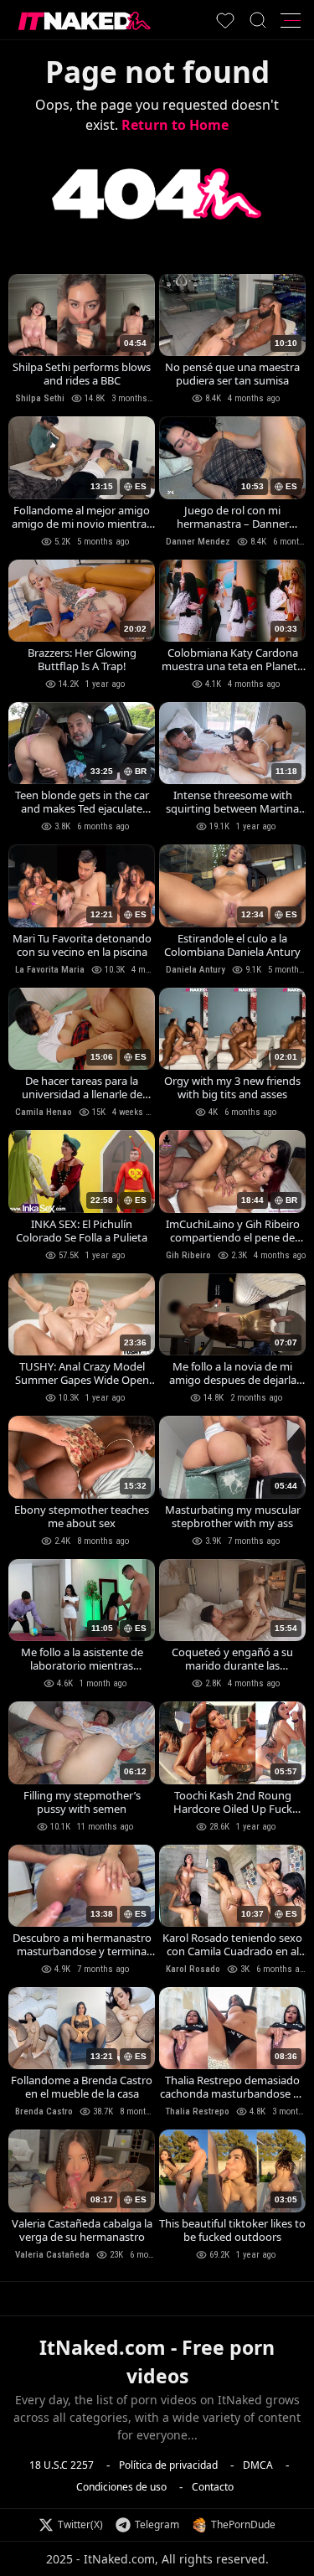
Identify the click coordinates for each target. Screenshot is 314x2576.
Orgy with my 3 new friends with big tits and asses (232, 1087)
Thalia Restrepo (198, 2111)
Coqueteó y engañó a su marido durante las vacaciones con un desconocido (232, 1659)
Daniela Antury (196, 970)
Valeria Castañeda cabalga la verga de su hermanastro (82, 2230)
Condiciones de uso (121, 2486)
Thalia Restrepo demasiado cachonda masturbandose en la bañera (233, 2087)
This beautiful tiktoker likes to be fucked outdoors (232, 2230)
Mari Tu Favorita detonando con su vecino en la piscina (82, 945)
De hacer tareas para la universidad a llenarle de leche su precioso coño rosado (82, 1087)
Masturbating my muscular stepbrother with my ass (233, 1516)
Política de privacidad (168, 2464)
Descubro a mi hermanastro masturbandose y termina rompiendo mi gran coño (82, 1944)
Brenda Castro (44, 2111)
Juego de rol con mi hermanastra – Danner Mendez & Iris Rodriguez (233, 517)
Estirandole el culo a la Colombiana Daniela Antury (232, 945)
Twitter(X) (80, 2524)
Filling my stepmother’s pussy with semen (82, 1802)
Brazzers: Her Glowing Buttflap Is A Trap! (82, 659)
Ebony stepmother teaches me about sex (82, 1516)
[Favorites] (225, 20)
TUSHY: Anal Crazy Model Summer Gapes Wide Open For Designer (82, 1373)
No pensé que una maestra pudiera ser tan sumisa (232, 374)
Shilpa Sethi (40, 398)
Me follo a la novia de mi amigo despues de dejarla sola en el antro (233, 1373)
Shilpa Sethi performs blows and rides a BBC (82, 374)
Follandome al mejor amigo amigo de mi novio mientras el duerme (82, 517)
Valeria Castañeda (52, 2255)
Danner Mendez (198, 542)
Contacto (213, 2486)
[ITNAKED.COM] (85, 21)
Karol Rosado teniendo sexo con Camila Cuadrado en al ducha (232, 1944)
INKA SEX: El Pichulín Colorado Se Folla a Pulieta (82, 1231)
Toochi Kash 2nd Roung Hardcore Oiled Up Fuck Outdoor (233, 1802)
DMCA (258, 2464)
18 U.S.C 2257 (62, 2464)
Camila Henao (44, 1112)
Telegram (157, 2524)
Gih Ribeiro (188, 1255)
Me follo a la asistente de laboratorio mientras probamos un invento (82, 1659)
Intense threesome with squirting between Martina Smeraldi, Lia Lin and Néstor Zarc (233, 802)
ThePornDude (243, 2524)
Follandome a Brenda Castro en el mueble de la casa (82, 2087)
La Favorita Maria (50, 970)
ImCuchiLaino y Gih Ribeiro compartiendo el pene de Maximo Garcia (233, 1231)
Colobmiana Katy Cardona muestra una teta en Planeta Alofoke (232, 659)
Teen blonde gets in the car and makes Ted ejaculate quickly (82, 802)
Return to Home (175, 125)
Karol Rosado (193, 1969)
